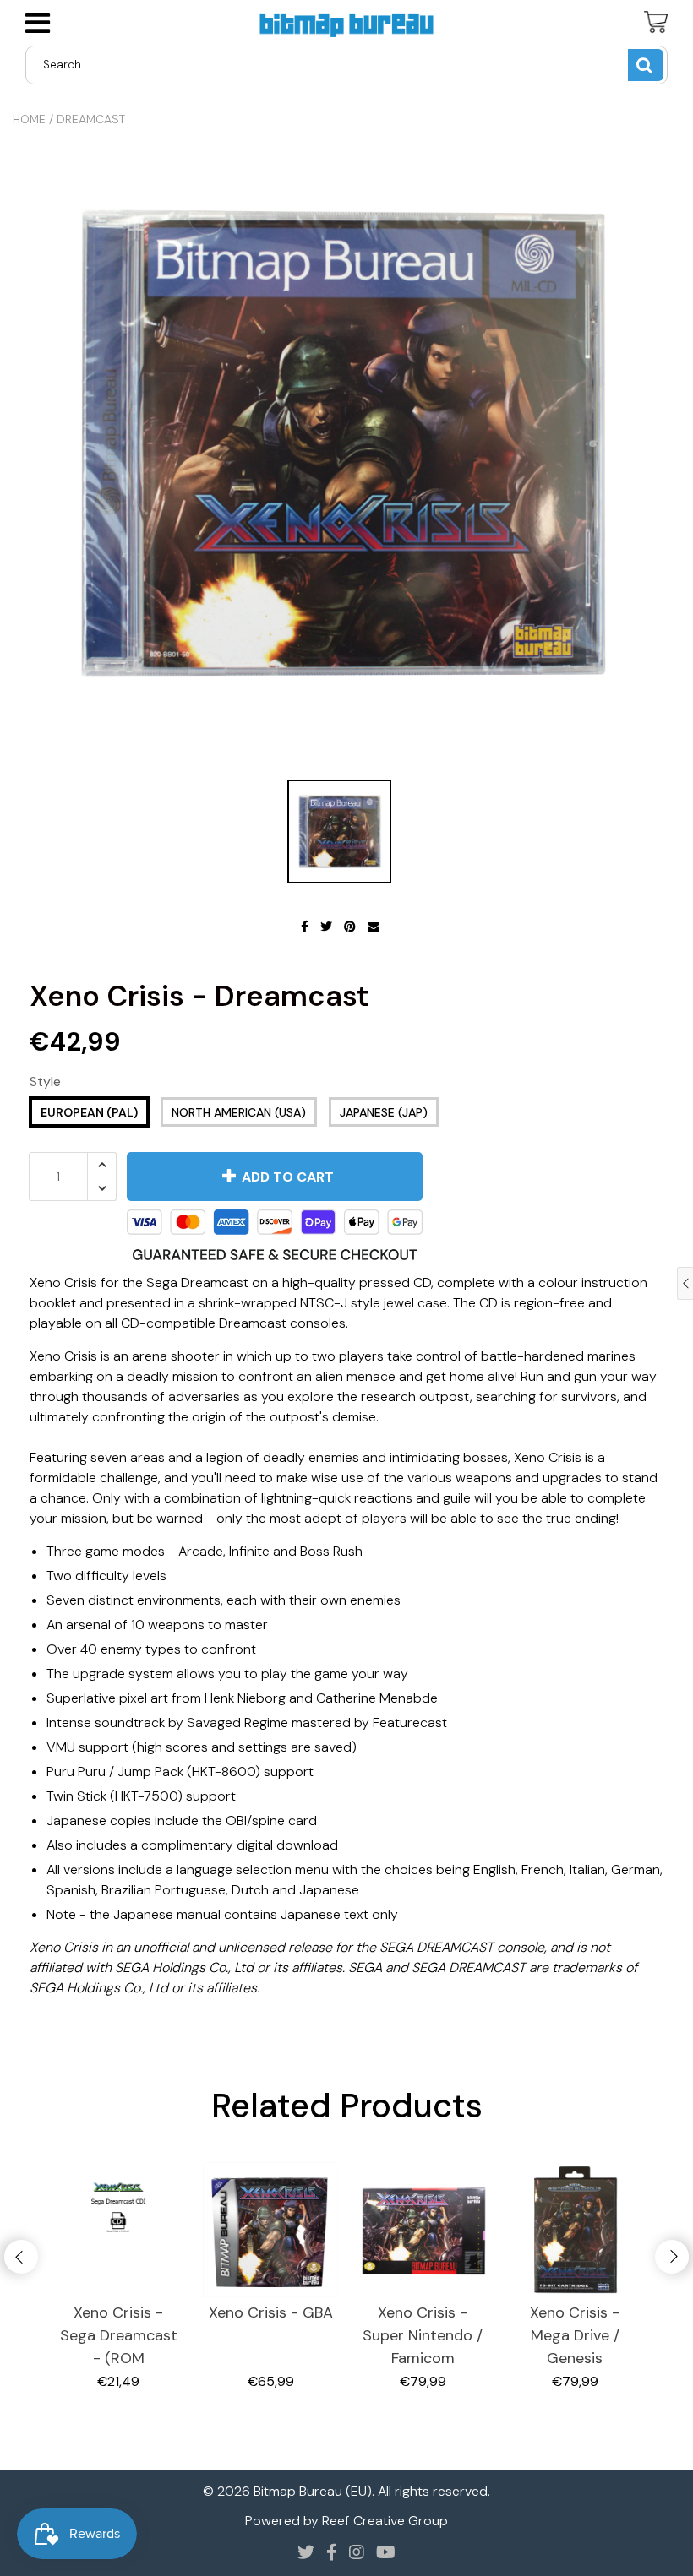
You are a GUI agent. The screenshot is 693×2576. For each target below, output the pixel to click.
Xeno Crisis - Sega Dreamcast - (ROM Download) (119, 2337)
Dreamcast (91, 119)
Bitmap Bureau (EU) (313, 2491)
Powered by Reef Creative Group (346, 2521)
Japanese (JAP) (384, 1112)
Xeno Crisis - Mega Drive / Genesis (575, 2335)
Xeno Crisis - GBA (271, 2312)
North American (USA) (239, 1112)
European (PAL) (89, 1112)
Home (29, 119)
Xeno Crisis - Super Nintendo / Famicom (423, 2335)
